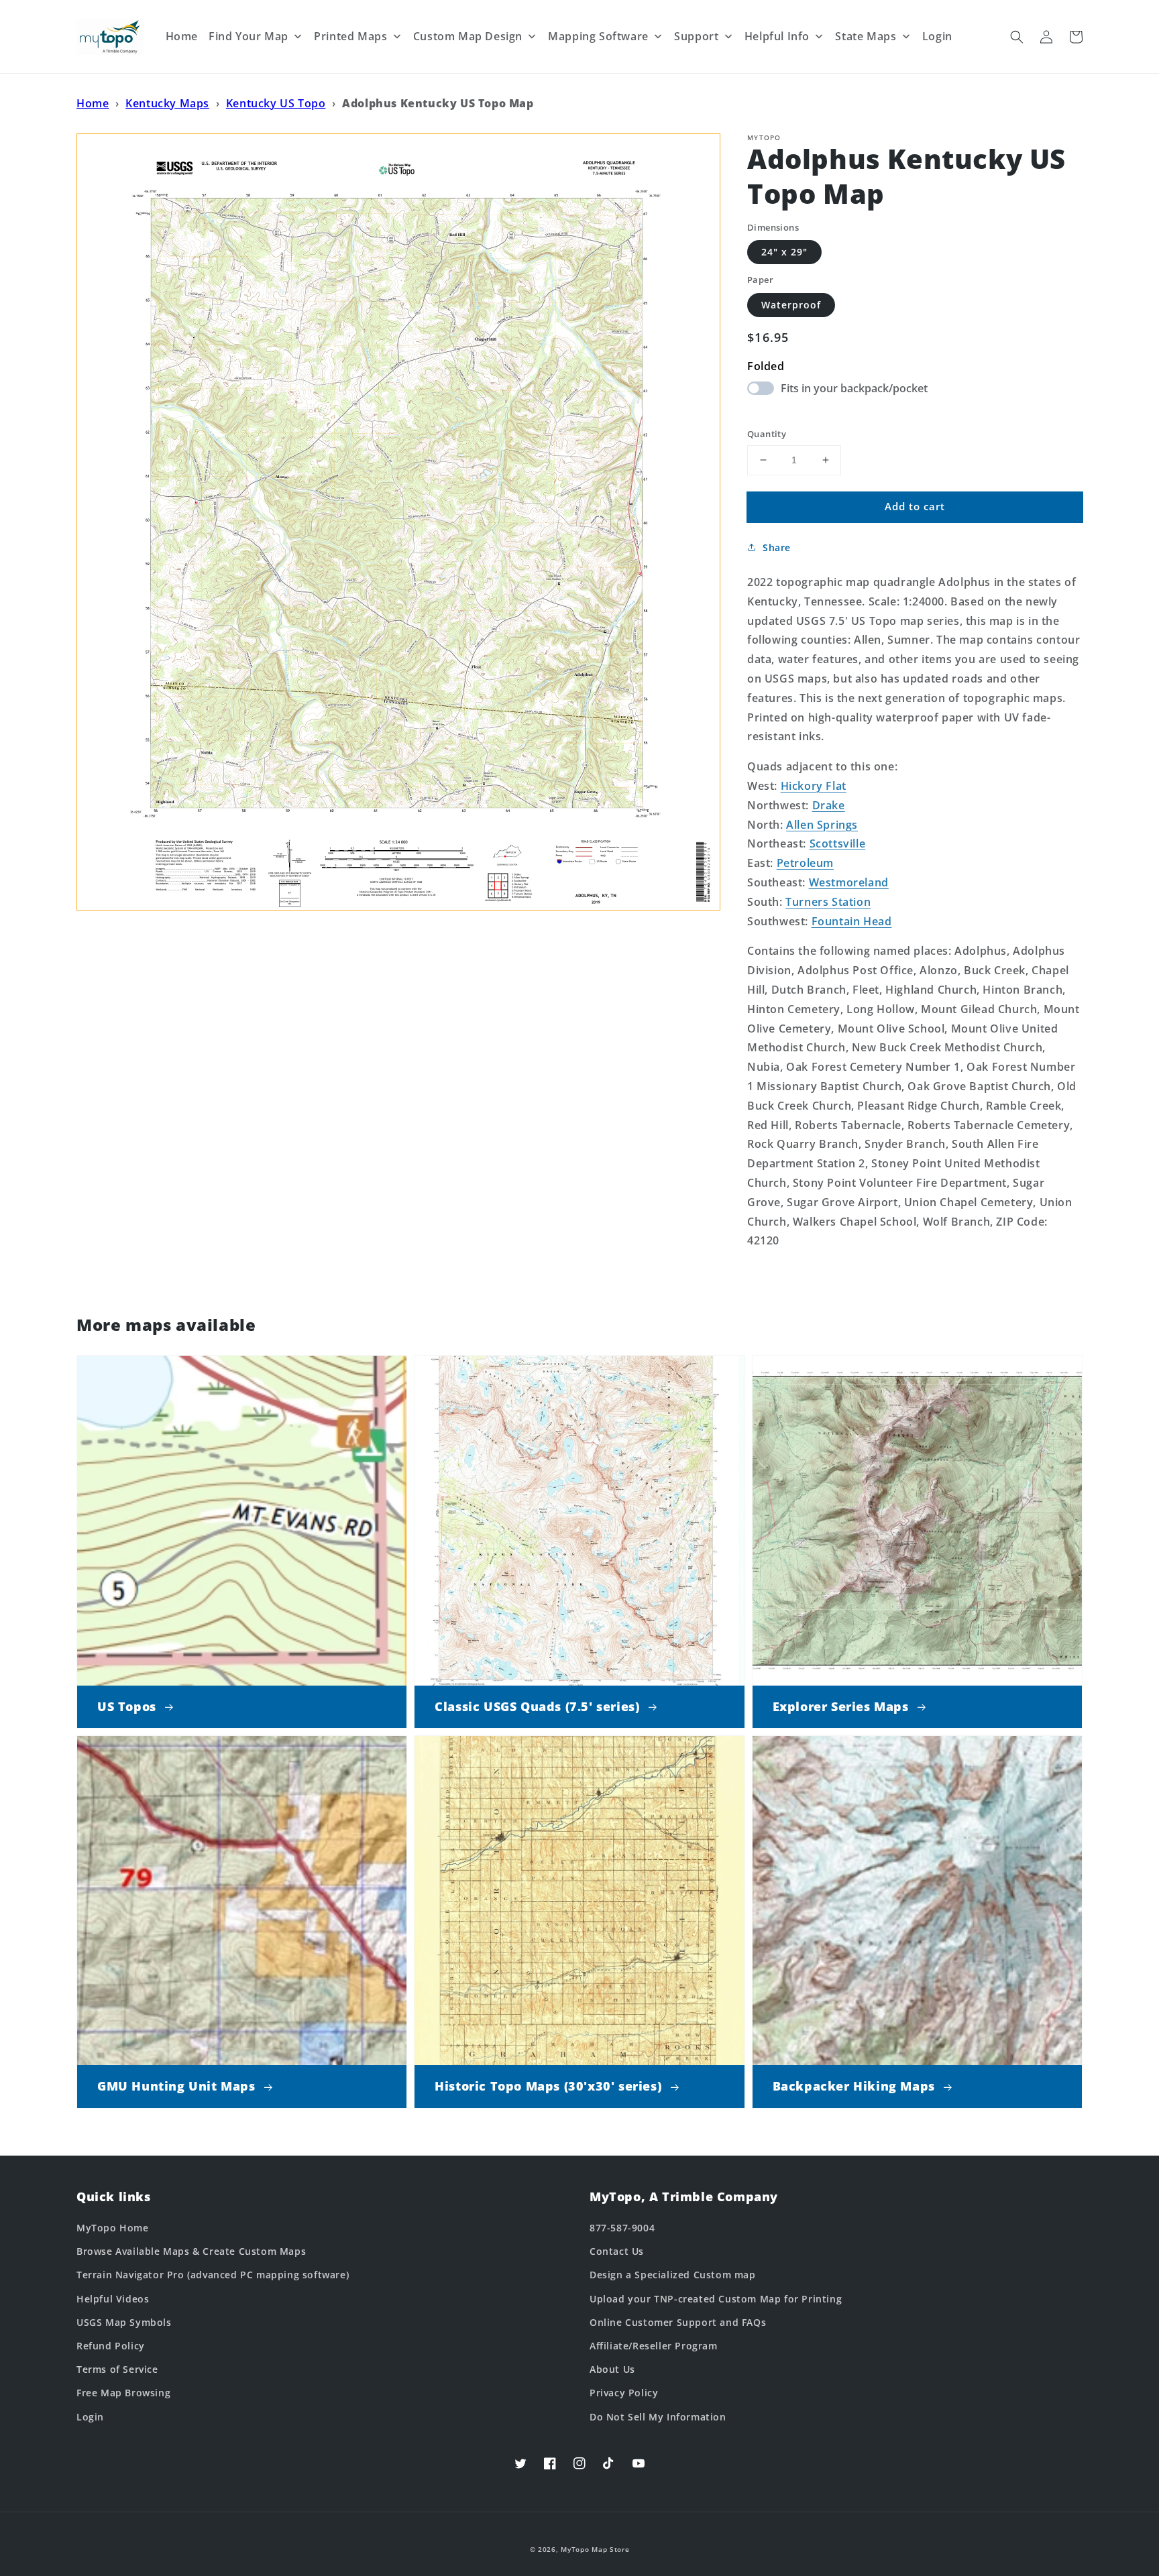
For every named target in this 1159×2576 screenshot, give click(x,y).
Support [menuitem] (696, 36)
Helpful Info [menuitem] (777, 36)
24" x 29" (784, 252)
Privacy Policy (624, 2393)
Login (90, 2417)
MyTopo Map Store (595, 2549)
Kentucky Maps (167, 103)
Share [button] (777, 547)
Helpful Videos (113, 2299)
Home (93, 103)
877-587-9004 (622, 2228)
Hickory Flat (814, 786)
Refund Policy (111, 2346)
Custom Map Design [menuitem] (468, 36)
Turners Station (828, 902)
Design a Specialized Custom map (673, 2275)
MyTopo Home (113, 2228)
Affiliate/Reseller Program (654, 2346)
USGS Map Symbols (124, 2322)
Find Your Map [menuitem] (249, 36)
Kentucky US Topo (276, 103)
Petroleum (805, 863)
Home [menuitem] (182, 36)
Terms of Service (117, 2369)
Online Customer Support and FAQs (678, 2322)
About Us (612, 2369)
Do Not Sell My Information (658, 2417)
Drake (829, 805)
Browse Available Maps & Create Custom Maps (191, 2251)
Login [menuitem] (937, 36)
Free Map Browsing (123, 2393)
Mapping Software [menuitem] (598, 36)
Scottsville (838, 843)
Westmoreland (849, 882)
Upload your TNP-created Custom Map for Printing (716, 2299)
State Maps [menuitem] (866, 36)
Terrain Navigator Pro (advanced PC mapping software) (213, 2275)
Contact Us (617, 2251)
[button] (1017, 37)
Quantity (767, 434)
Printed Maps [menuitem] (350, 36)
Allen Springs (822, 825)
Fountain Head (852, 921)
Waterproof (791, 305)
